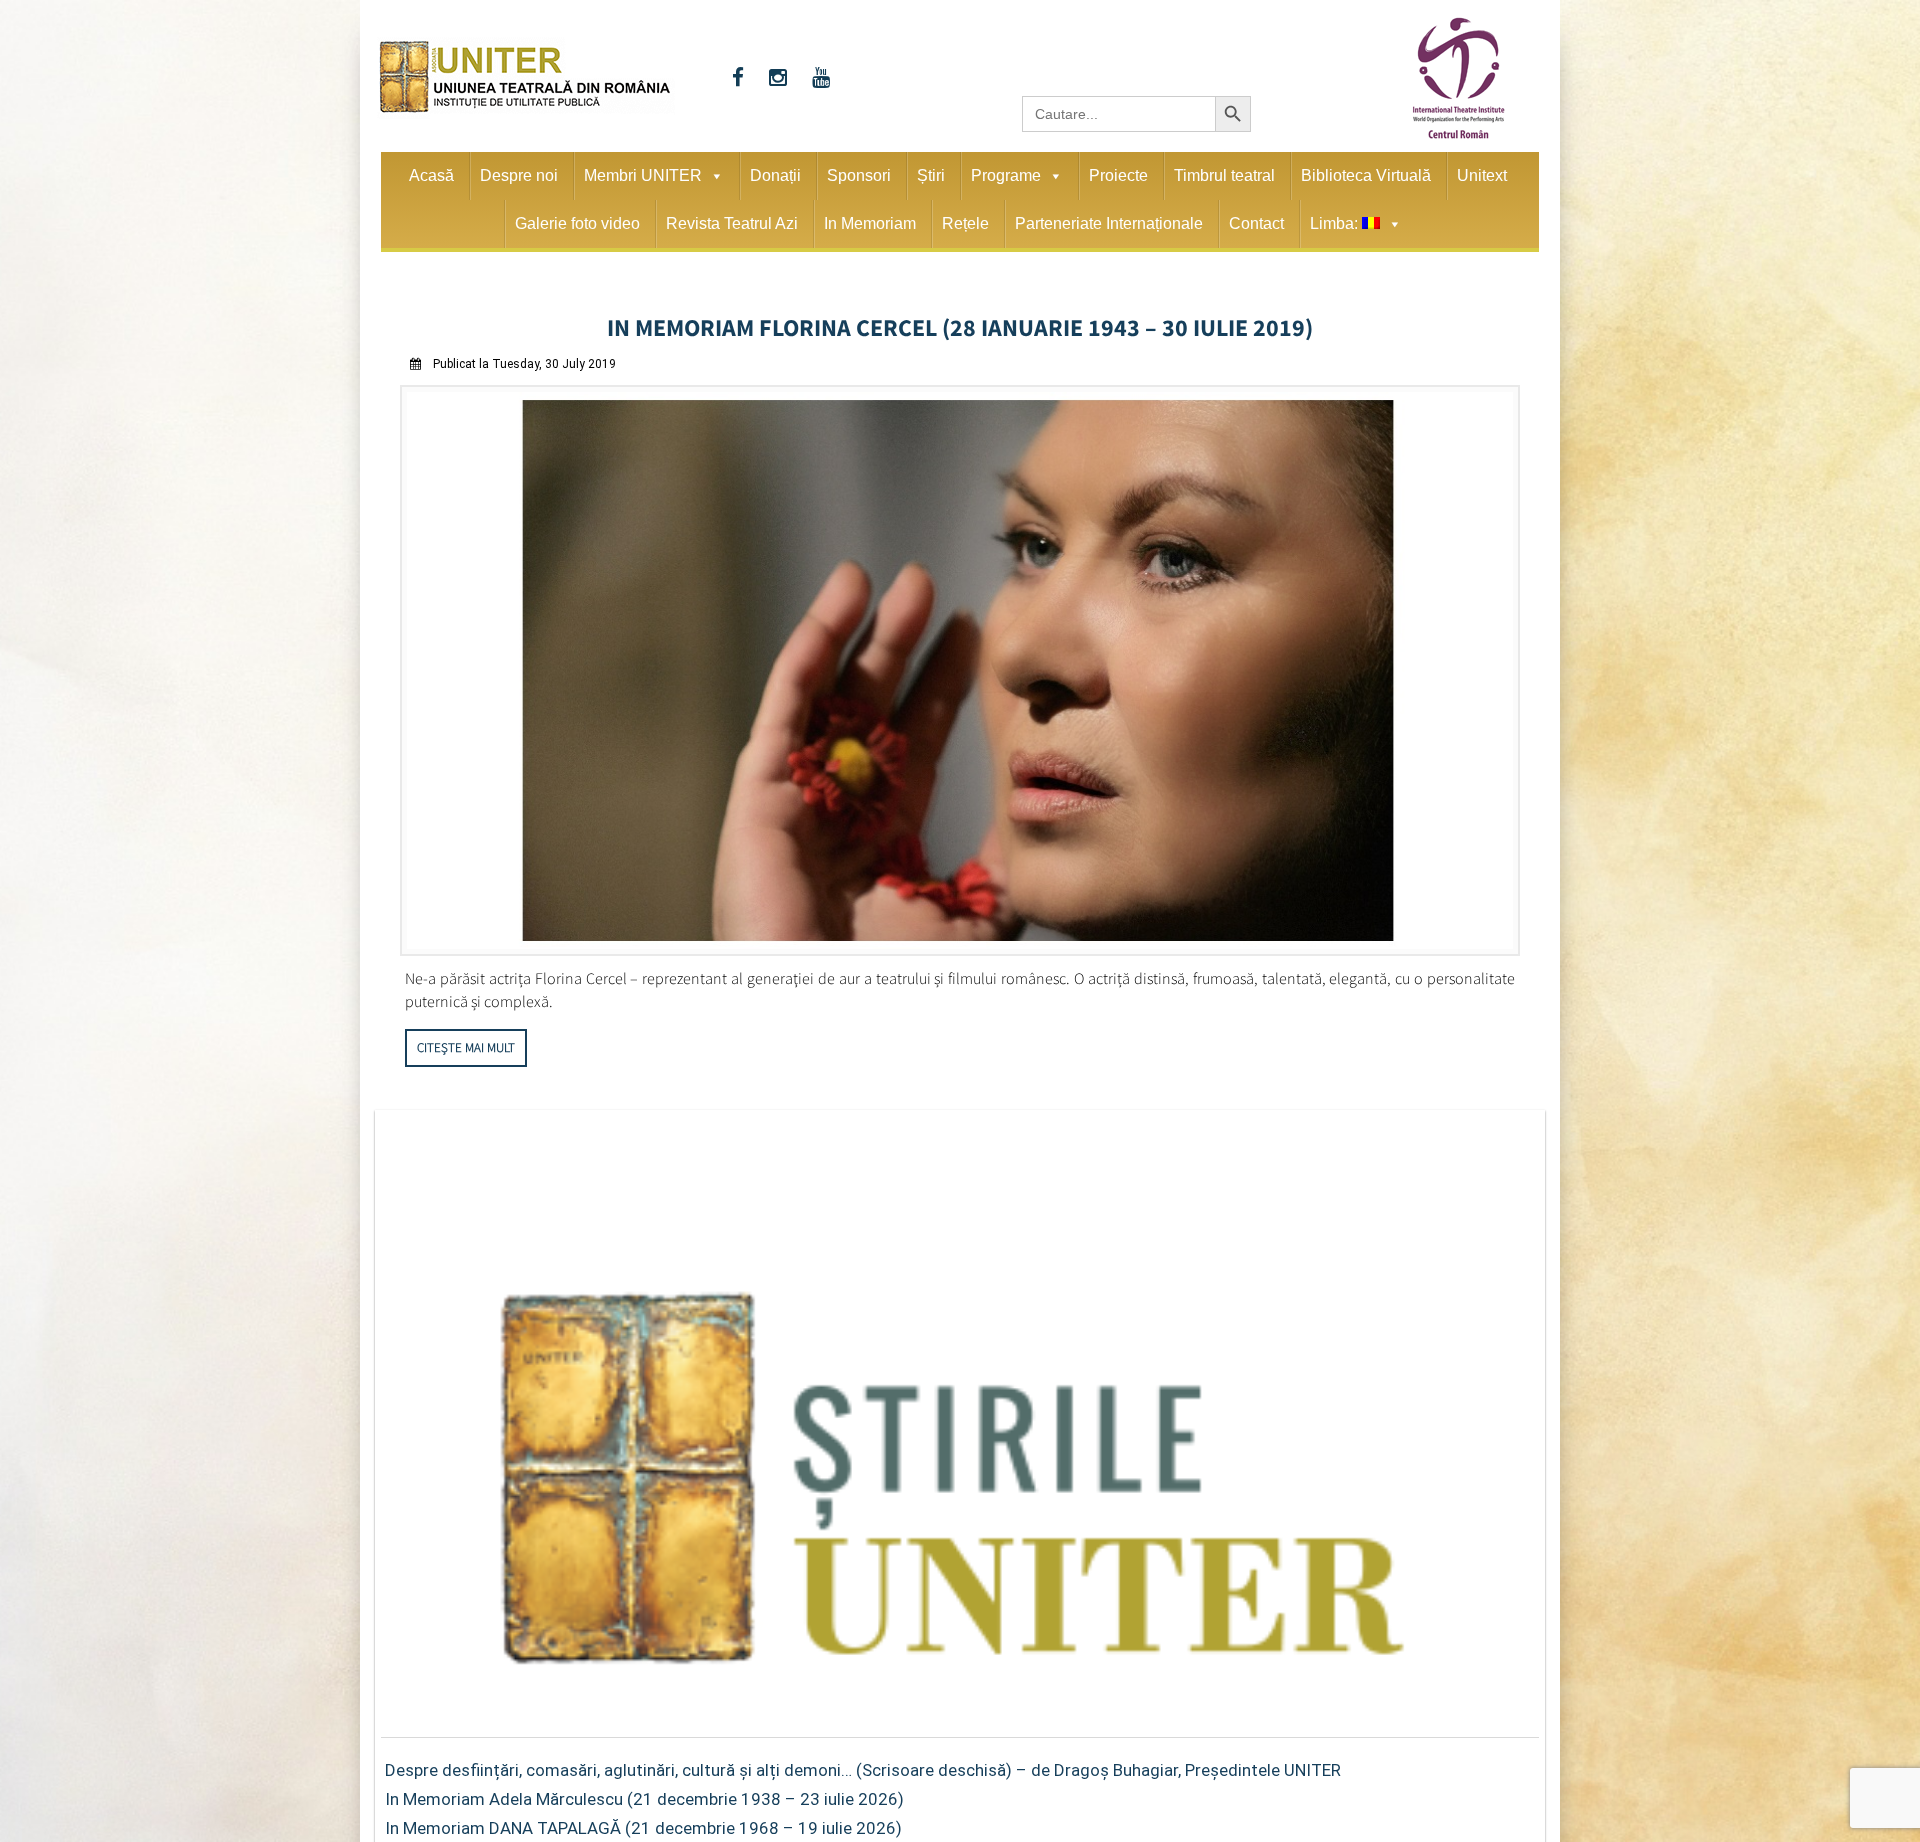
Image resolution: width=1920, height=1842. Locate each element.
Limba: (1336, 223)
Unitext (1482, 175)
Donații (775, 175)
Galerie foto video (577, 223)
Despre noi (519, 175)
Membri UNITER (643, 175)
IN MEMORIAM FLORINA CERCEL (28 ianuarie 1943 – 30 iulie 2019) (960, 324)
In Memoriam (870, 223)
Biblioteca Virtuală (1366, 175)
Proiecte (1118, 175)
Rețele (965, 223)
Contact (1256, 223)
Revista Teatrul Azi (732, 223)
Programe (1006, 175)
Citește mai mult (466, 1041)
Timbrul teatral (1224, 175)
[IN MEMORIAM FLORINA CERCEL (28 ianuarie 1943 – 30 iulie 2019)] (960, 944)
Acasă (431, 175)
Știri (931, 175)
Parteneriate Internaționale (1109, 223)
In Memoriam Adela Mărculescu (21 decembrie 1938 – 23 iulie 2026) (644, 1793)
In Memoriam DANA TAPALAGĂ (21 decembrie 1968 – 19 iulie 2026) (643, 1822)
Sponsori (859, 175)
